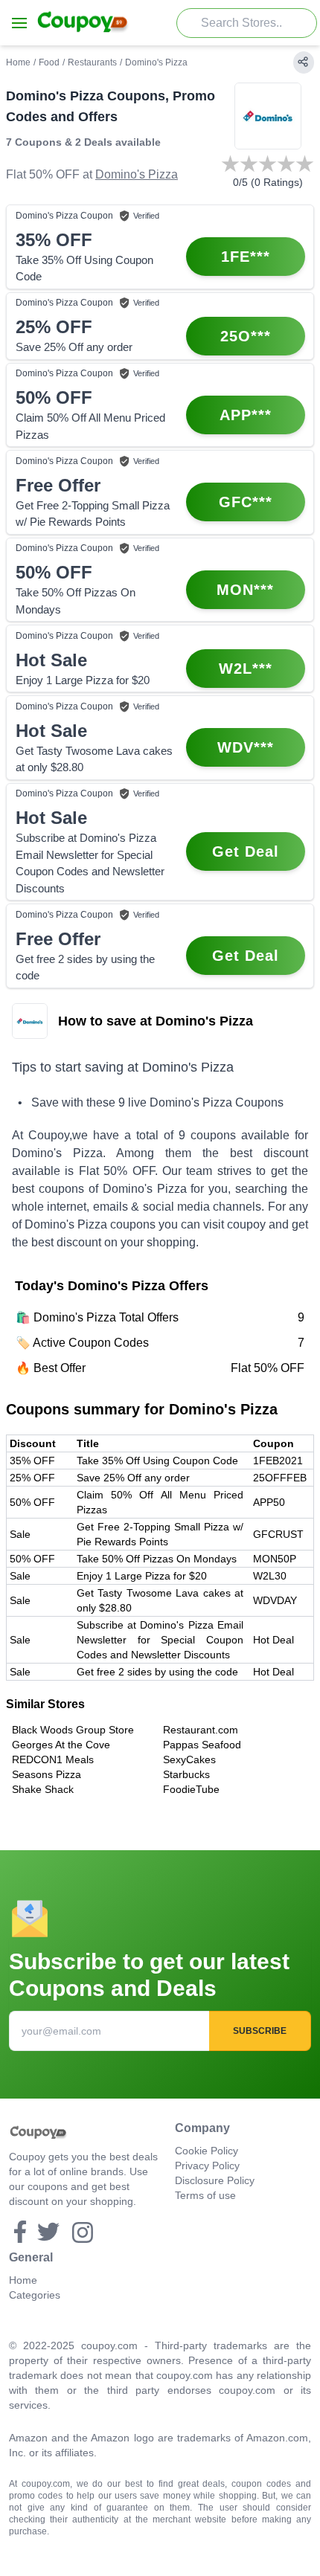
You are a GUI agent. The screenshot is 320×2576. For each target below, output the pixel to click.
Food (49, 62)
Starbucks (186, 1774)
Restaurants (92, 62)
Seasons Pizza (47, 1774)
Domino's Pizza (137, 174)
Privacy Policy (207, 2166)
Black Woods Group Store (73, 1730)
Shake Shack (43, 1789)
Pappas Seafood (202, 1745)
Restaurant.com (201, 1730)
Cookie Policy (207, 2151)
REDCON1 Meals (53, 1759)
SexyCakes (189, 1759)
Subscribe (260, 2031)
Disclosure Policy (215, 2180)
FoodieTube (191, 1789)
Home (18, 62)
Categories (35, 2295)
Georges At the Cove (61, 1745)
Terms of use (205, 2195)
